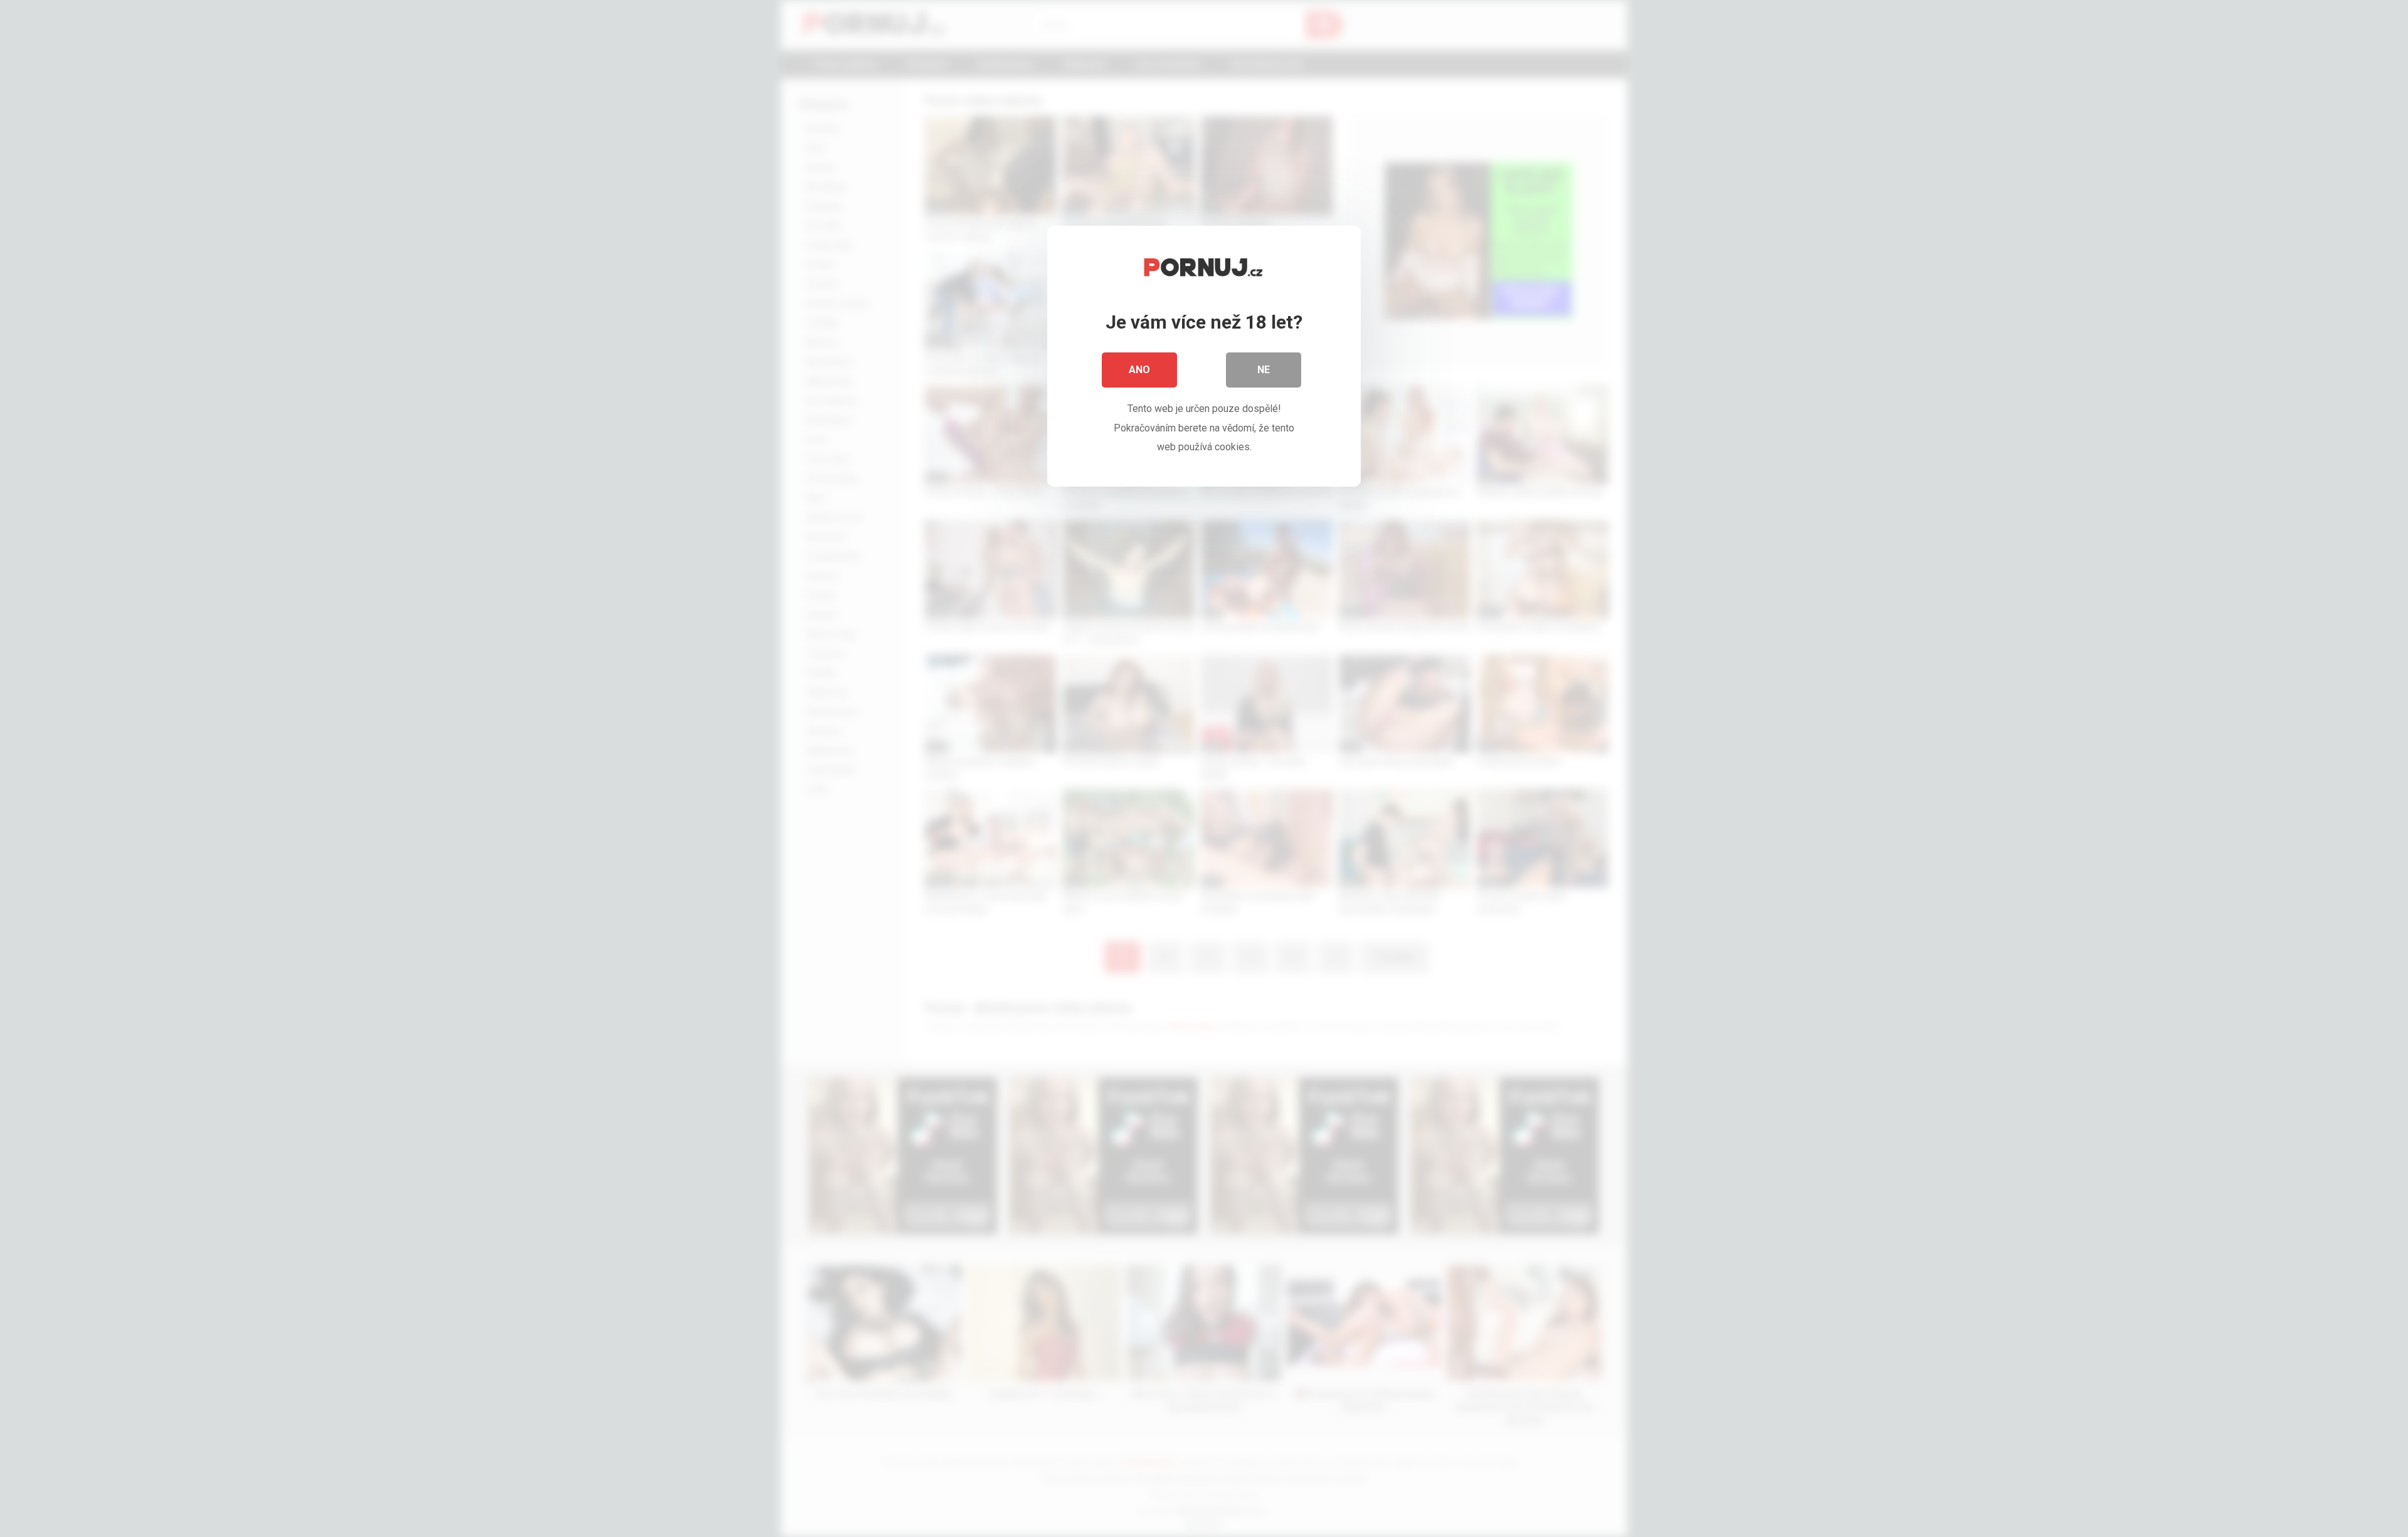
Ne (1264, 370)
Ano (1139, 370)
